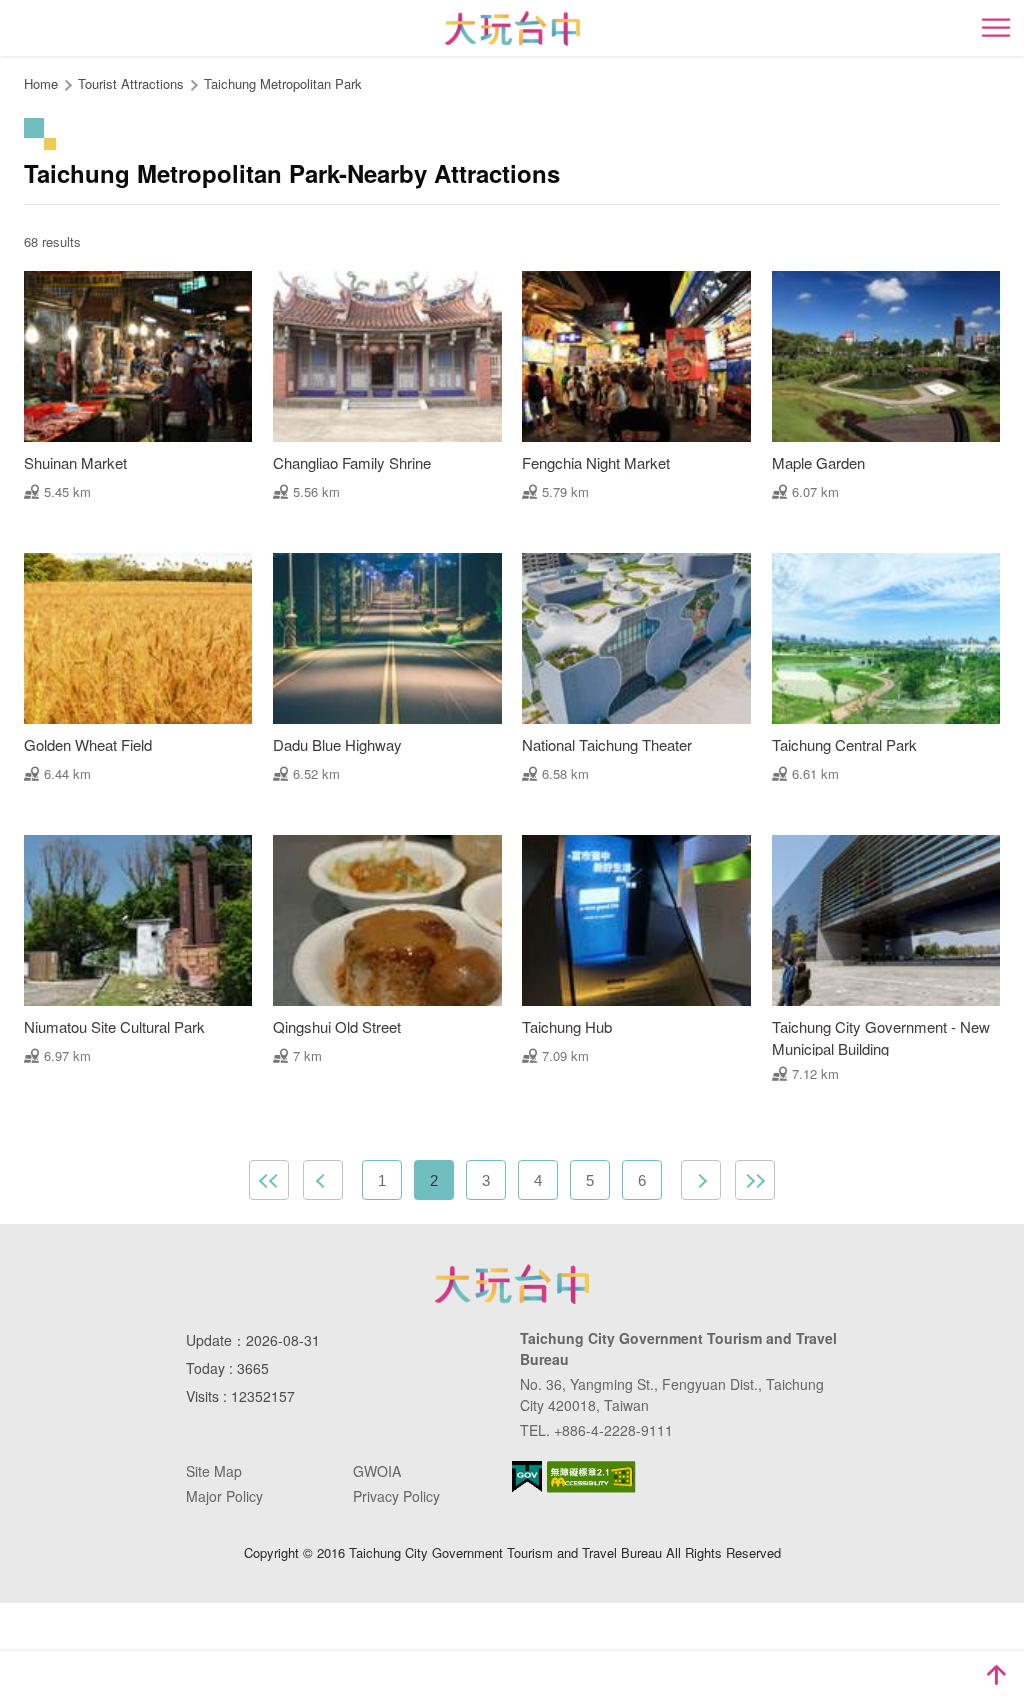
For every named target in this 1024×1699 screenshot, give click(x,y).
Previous (323, 1180)
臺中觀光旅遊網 (512, 28)
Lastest (755, 1180)
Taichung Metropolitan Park (283, 83)
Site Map (214, 1471)
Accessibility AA (591, 1477)
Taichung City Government (512, 1284)
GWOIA (377, 1471)
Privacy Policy (396, 1496)
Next (701, 1180)
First (269, 1180)
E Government (527, 1476)
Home (41, 83)
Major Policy (224, 1496)
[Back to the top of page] (996, 1675)
